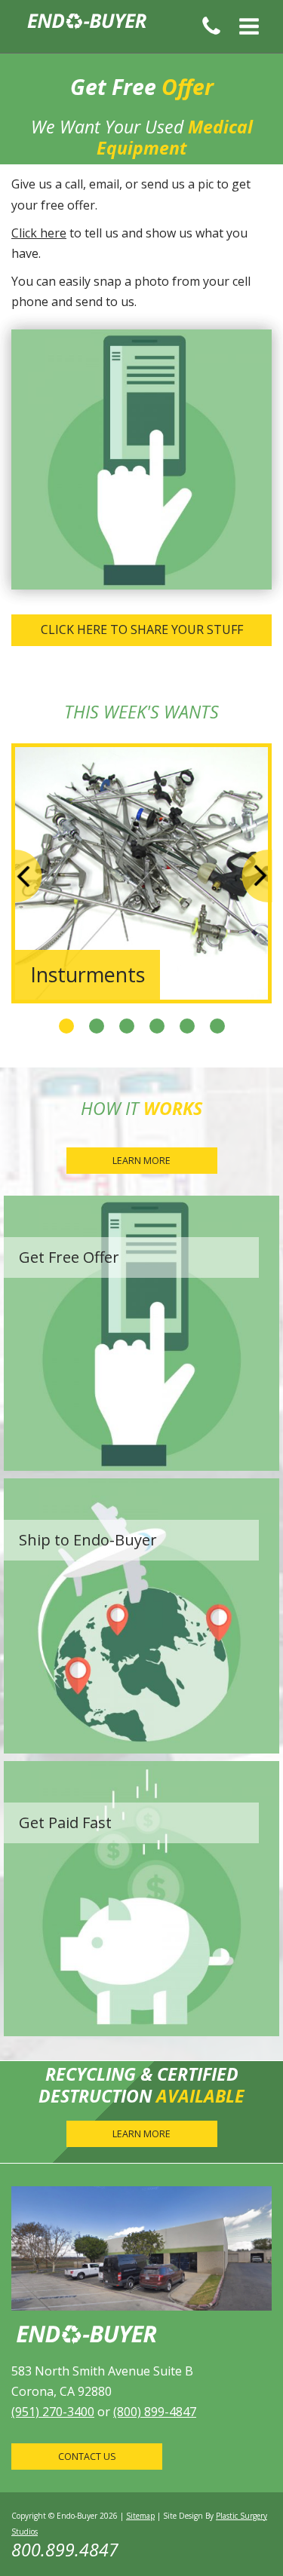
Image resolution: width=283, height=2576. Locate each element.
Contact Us (87, 2457)
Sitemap (140, 2516)
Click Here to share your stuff (142, 629)
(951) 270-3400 (53, 2412)
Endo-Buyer (87, 26)
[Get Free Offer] (141, 1332)
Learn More (141, 1161)
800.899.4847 (65, 2550)
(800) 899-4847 (155, 2412)
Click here (39, 233)
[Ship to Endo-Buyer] (141, 1615)
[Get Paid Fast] (141, 1898)
